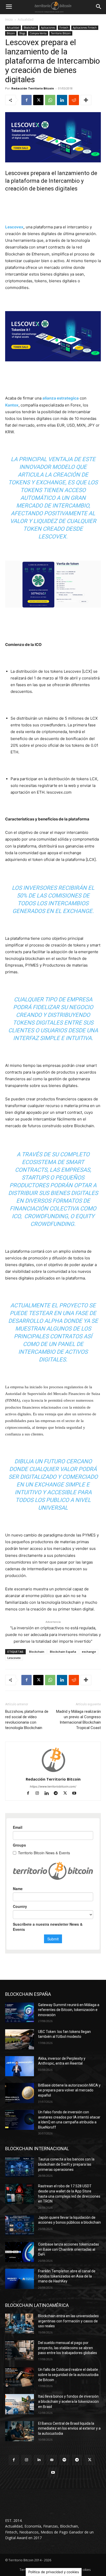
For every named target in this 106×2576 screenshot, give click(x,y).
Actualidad (26, 19)
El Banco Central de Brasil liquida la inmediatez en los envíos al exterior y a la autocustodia (69, 2428)
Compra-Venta (38, 33)
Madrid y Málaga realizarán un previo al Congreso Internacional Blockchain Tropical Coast (78, 1720)
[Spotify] (64, 2460)
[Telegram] (58, 1794)
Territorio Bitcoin (61, 33)
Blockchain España (63, 1652)
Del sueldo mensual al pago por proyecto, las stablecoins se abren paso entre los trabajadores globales (68, 2348)
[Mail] (52, 2460)
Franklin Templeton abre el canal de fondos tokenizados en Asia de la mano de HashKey (67, 2276)
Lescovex (14, 227)
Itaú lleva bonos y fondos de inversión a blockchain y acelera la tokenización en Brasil (68, 2401)
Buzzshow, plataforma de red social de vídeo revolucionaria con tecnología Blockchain (27, 1720)
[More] (86, 100)
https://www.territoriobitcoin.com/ (53, 1786)
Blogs (22, 33)
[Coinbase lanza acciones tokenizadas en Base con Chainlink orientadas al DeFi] (20, 2252)
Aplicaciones (48, 28)
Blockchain (30, 28)
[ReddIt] (74, 100)
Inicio (9, 19)
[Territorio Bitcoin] (53, 7)
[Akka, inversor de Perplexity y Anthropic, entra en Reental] (20, 2066)
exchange (89, 1652)
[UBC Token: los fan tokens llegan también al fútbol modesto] (20, 2039)
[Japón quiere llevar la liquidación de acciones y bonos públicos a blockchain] (20, 2225)
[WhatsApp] (50, 100)
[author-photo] (53, 1772)
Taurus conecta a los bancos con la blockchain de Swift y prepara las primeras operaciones (66, 2164)
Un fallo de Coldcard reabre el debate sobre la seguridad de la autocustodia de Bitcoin (68, 2375)
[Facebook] (26, 100)
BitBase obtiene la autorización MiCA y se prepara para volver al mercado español (69, 2090)
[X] (38, 100)
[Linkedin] (62, 100)
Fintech (64, 28)
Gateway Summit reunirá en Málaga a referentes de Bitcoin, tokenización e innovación (69, 2010)
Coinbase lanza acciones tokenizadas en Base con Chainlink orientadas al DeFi (69, 2249)
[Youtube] (76, 1794)
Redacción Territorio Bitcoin (33, 88)
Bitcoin (11, 33)
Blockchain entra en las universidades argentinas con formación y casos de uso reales (68, 2321)
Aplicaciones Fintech (85, 28)
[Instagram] (40, 1794)
